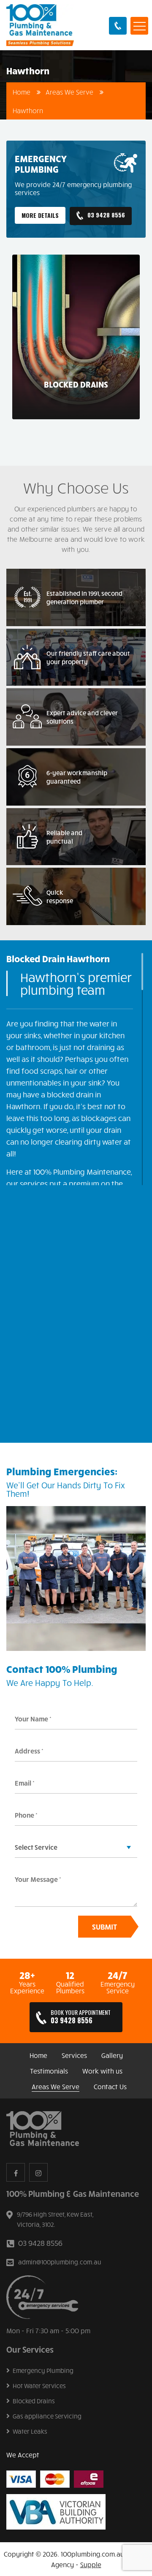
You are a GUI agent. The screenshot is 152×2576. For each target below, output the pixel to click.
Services (74, 2055)
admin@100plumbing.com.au (60, 2262)
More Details (40, 216)
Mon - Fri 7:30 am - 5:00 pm (48, 2330)
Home (22, 92)
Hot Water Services (39, 2386)
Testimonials (49, 2071)
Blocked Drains (34, 2401)
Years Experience (27, 1987)
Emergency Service (118, 1987)
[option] (76, 337)
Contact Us (110, 2087)
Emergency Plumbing (43, 2371)
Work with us (102, 2071)
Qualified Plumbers (70, 1987)
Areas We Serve (69, 92)
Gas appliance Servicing (47, 2416)
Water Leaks (30, 2432)
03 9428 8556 (118, 26)
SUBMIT (104, 1927)
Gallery (112, 2055)
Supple (91, 2564)
